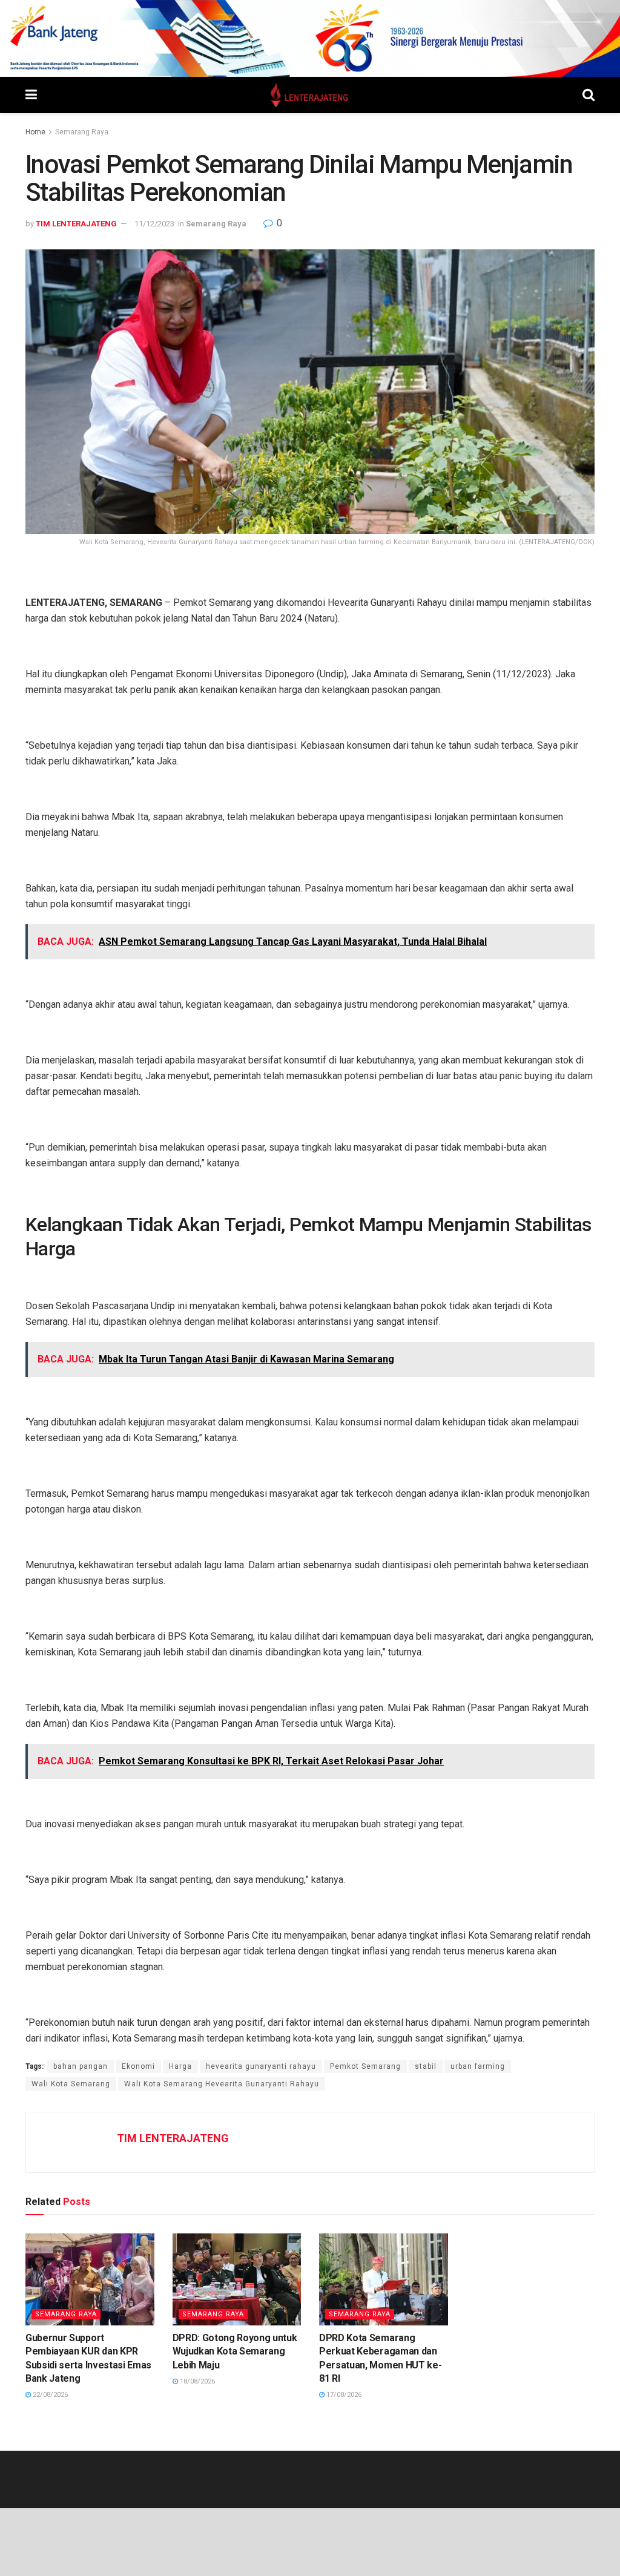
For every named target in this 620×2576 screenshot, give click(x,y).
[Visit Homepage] (310, 95)
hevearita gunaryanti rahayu (261, 2066)
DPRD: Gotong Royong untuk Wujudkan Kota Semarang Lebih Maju (235, 2351)
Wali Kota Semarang (71, 2084)
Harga (180, 2066)
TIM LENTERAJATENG (76, 224)
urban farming (478, 2066)
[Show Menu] (31, 95)
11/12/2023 (154, 224)
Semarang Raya (82, 132)
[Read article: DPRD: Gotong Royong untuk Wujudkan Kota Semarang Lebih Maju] (237, 2279)
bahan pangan (81, 2066)
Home (35, 132)
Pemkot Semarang (365, 2066)
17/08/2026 (343, 2395)
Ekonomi (138, 2066)
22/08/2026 (49, 2395)
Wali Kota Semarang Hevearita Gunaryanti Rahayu (222, 2084)
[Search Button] (589, 95)
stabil (426, 2066)
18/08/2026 (196, 2381)
